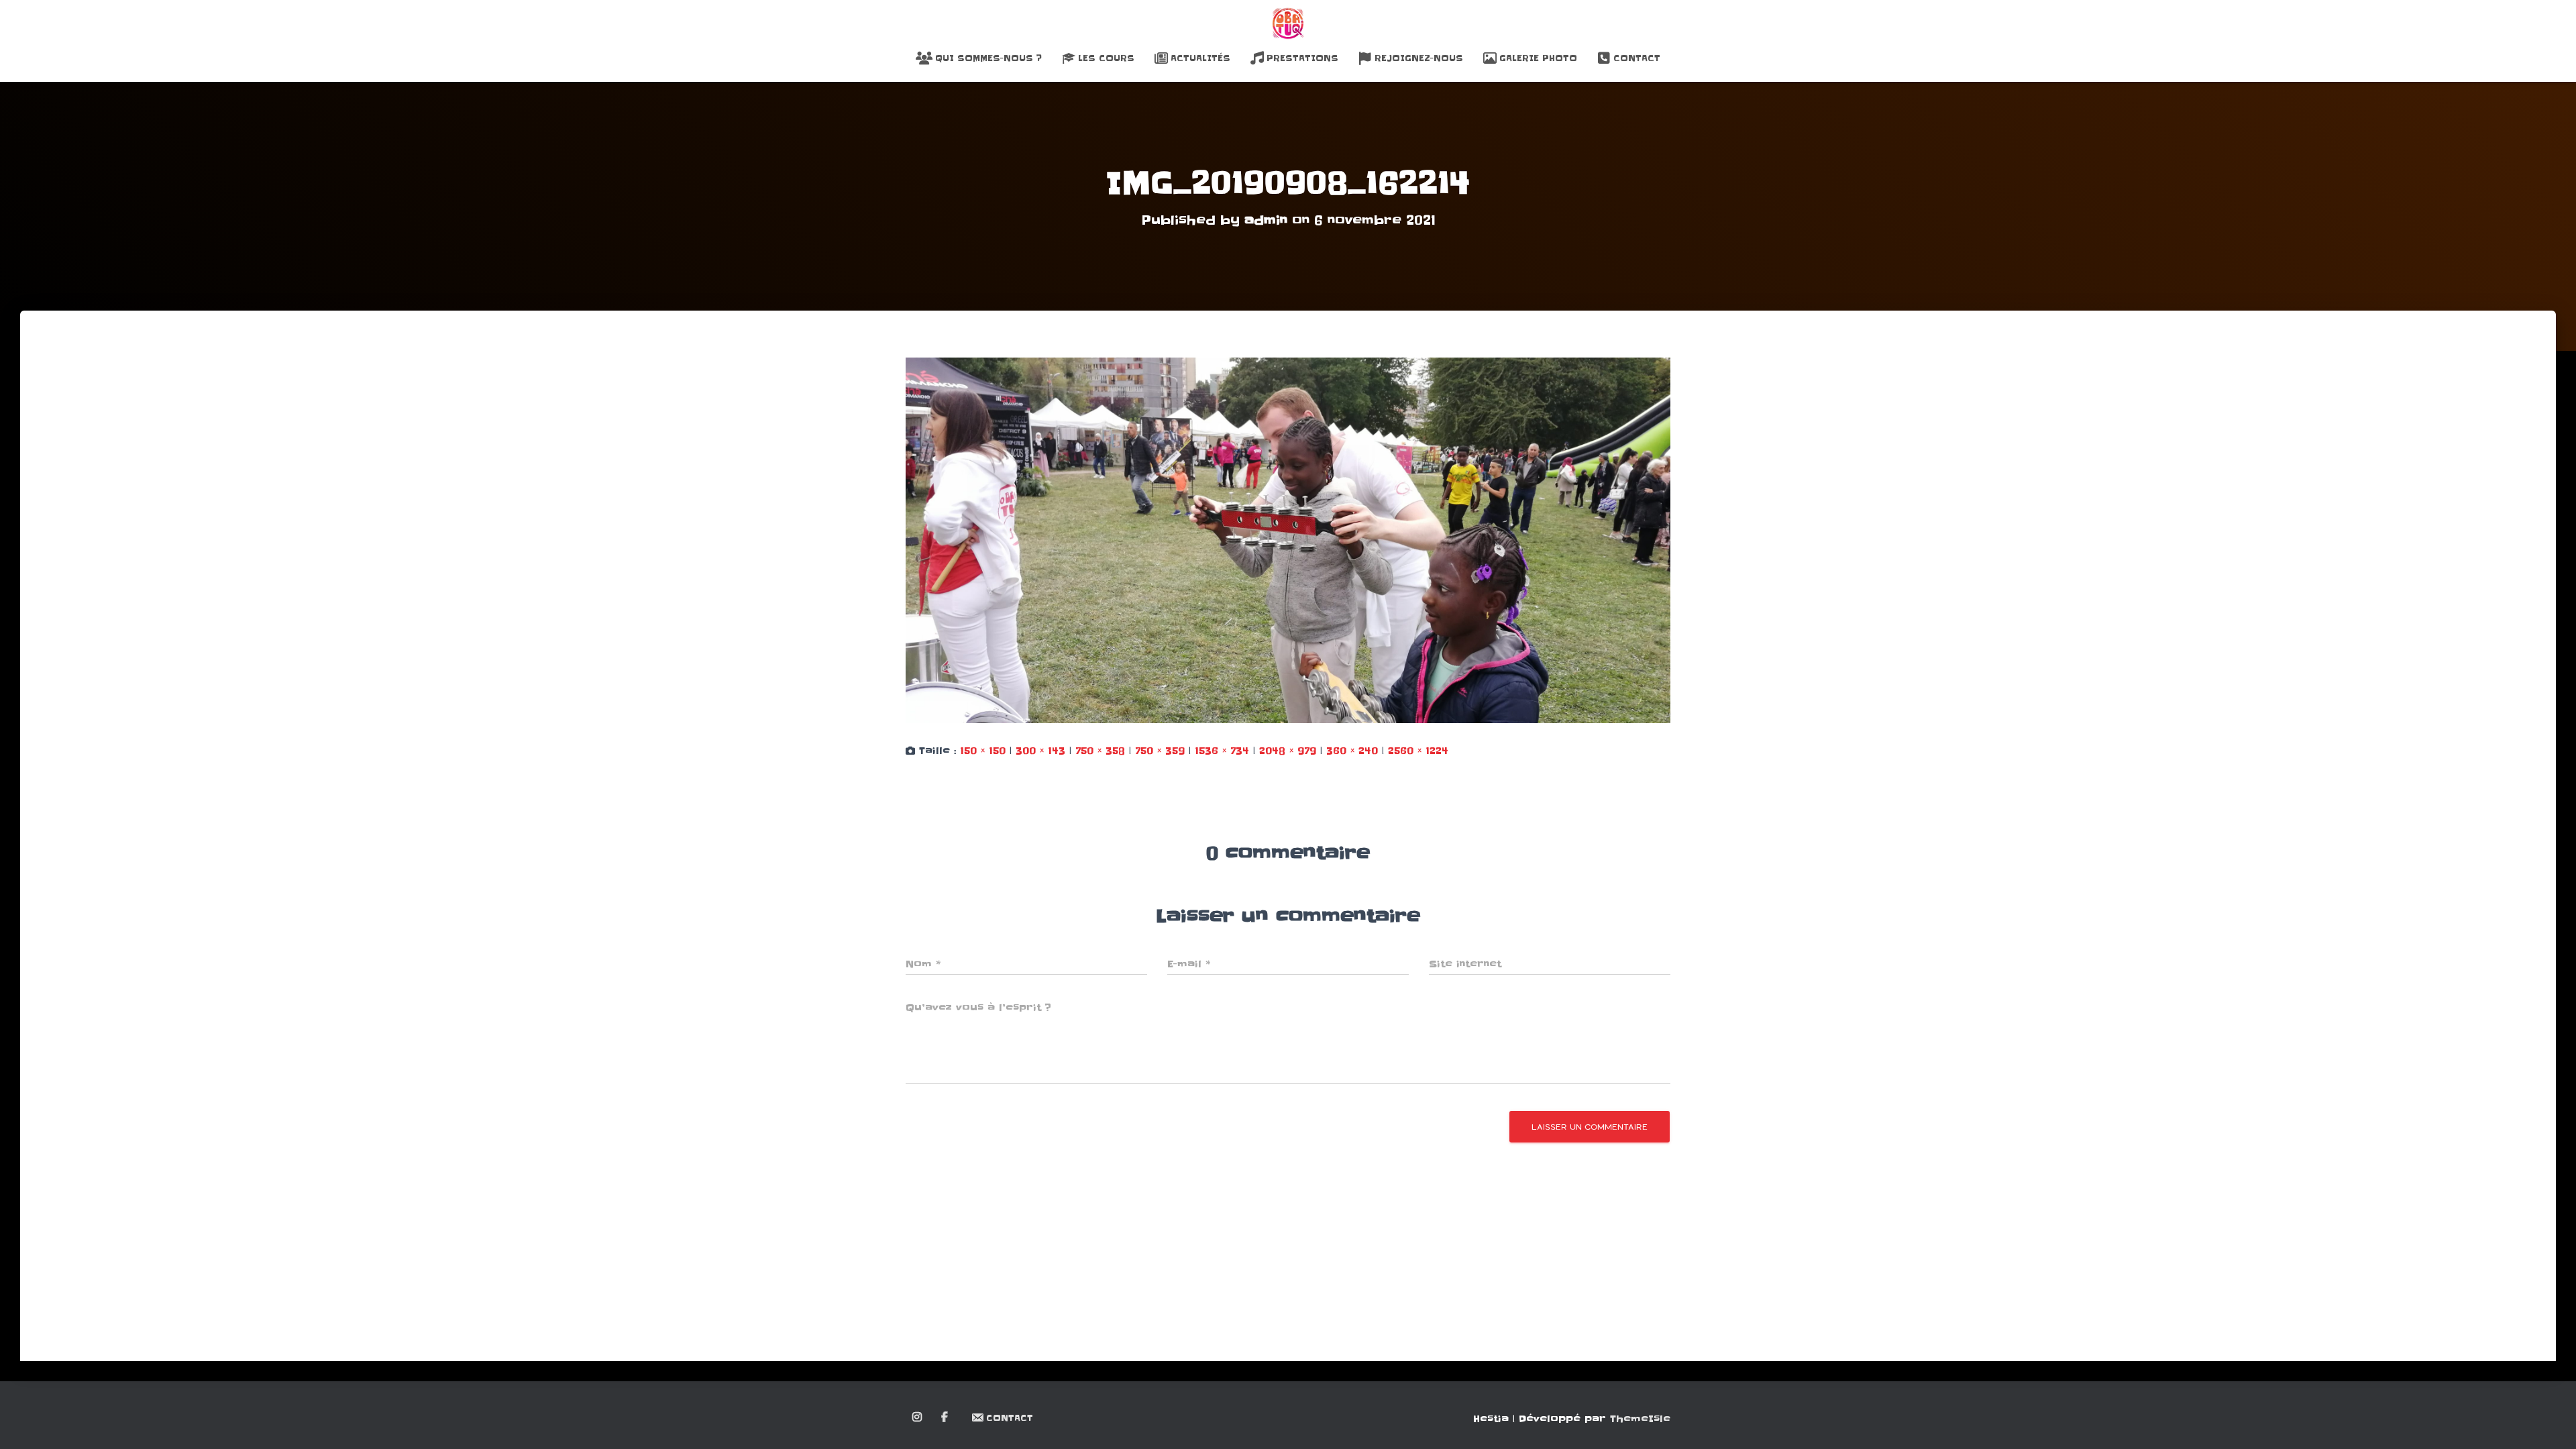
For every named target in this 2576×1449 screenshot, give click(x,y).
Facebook (946, 1417)
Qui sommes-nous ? (988, 58)
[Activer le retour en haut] (2550, 1422)
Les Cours (1106, 58)
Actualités (1200, 58)
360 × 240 (1352, 751)
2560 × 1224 (1418, 751)
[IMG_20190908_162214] (1288, 540)
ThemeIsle (1640, 1419)
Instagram (918, 1417)
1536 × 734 (1222, 751)
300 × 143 (1040, 751)
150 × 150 (983, 751)
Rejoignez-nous (1419, 58)
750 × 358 (1100, 751)
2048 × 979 (1288, 751)
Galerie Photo (1538, 58)
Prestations (1302, 58)
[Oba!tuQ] (1288, 23)
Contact (1637, 58)
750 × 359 (1160, 751)
